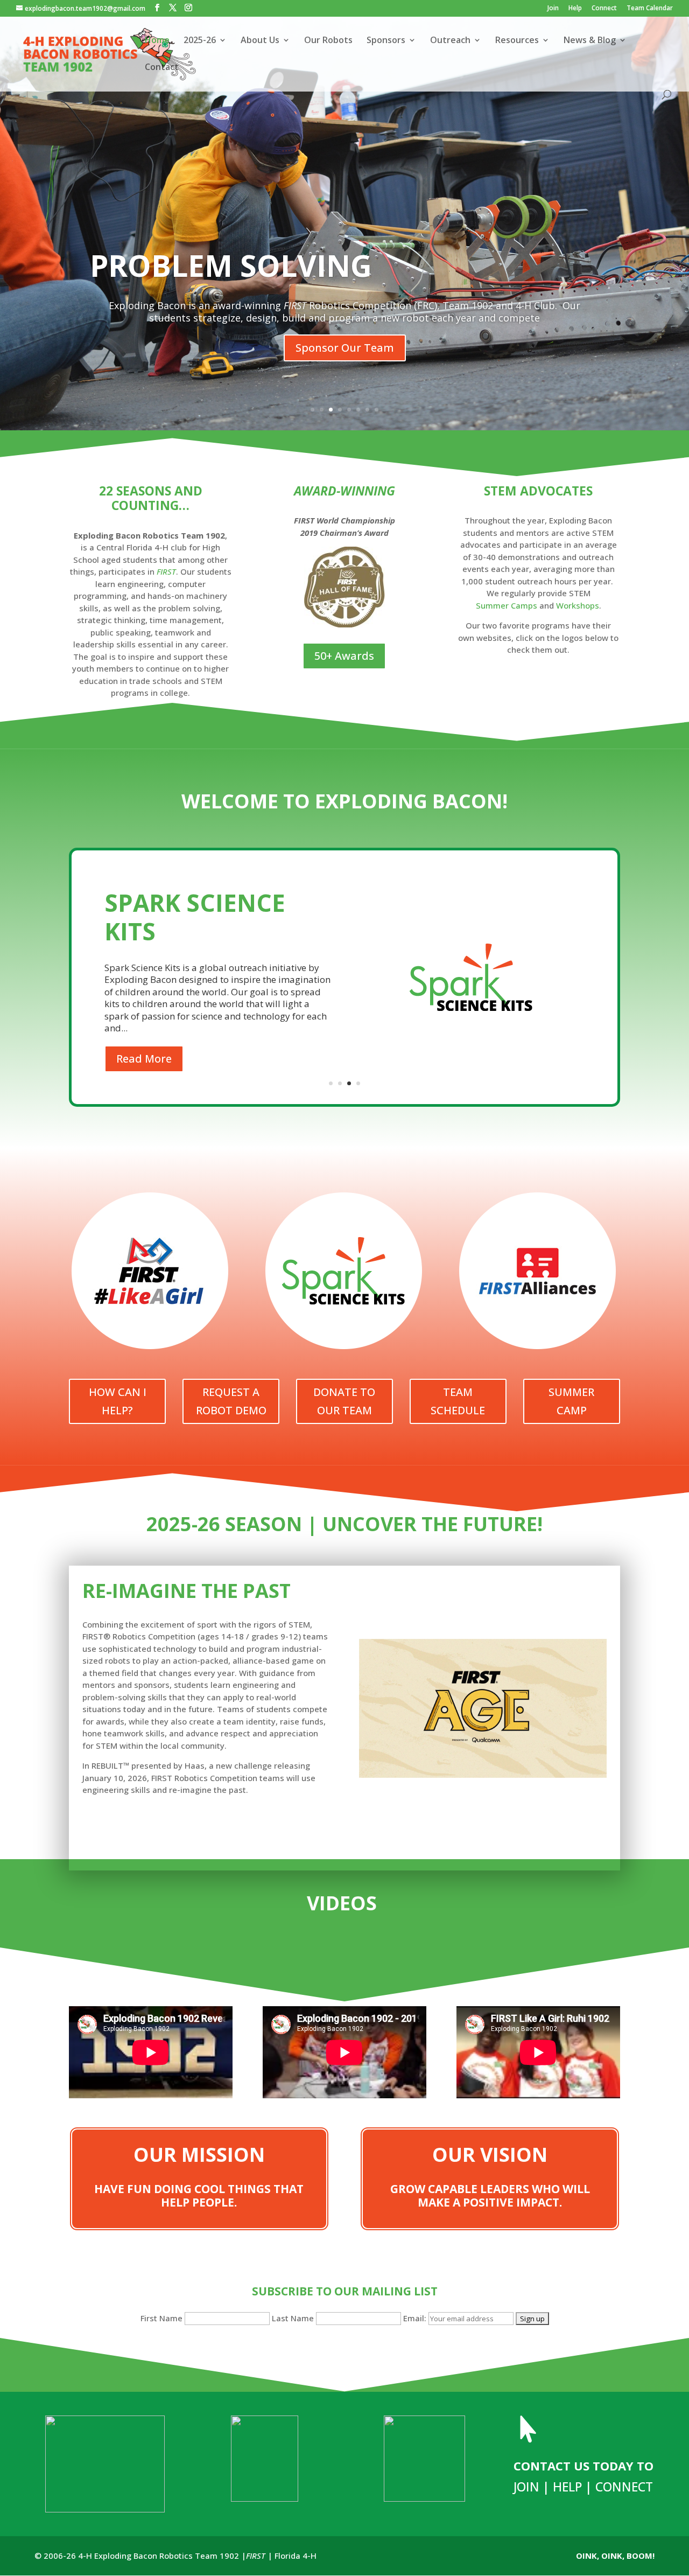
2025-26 (200, 41)
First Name (161, 2318)
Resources (517, 41)
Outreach (450, 41)
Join (553, 9)
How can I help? (118, 1401)
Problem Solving (231, 265)
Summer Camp (571, 1401)
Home (157, 41)
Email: (416, 2318)
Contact (162, 68)
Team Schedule (458, 1401)
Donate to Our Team (344, 1401)
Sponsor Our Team (345, 348)
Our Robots (328, 41)
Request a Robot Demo (231, 1401)
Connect (604, 9)
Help (575, 9)
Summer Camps (508, 605)
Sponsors (386, 41)
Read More (144, 1059)
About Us (260, 41)
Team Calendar (650, 9)
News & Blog (590, 41)
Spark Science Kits (195, 917)
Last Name (293, 2318)
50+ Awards (344, 656)
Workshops (578, 605)
